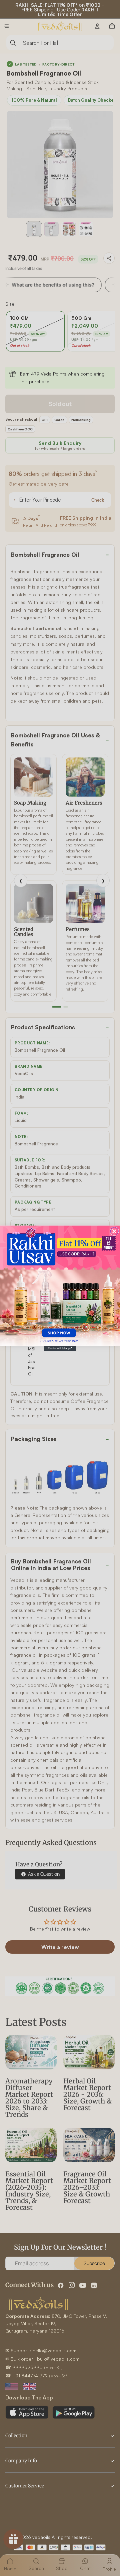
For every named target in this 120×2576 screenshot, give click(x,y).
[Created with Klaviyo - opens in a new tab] (60, 1348)
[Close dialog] (114, 1231)
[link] (60, 1285)
